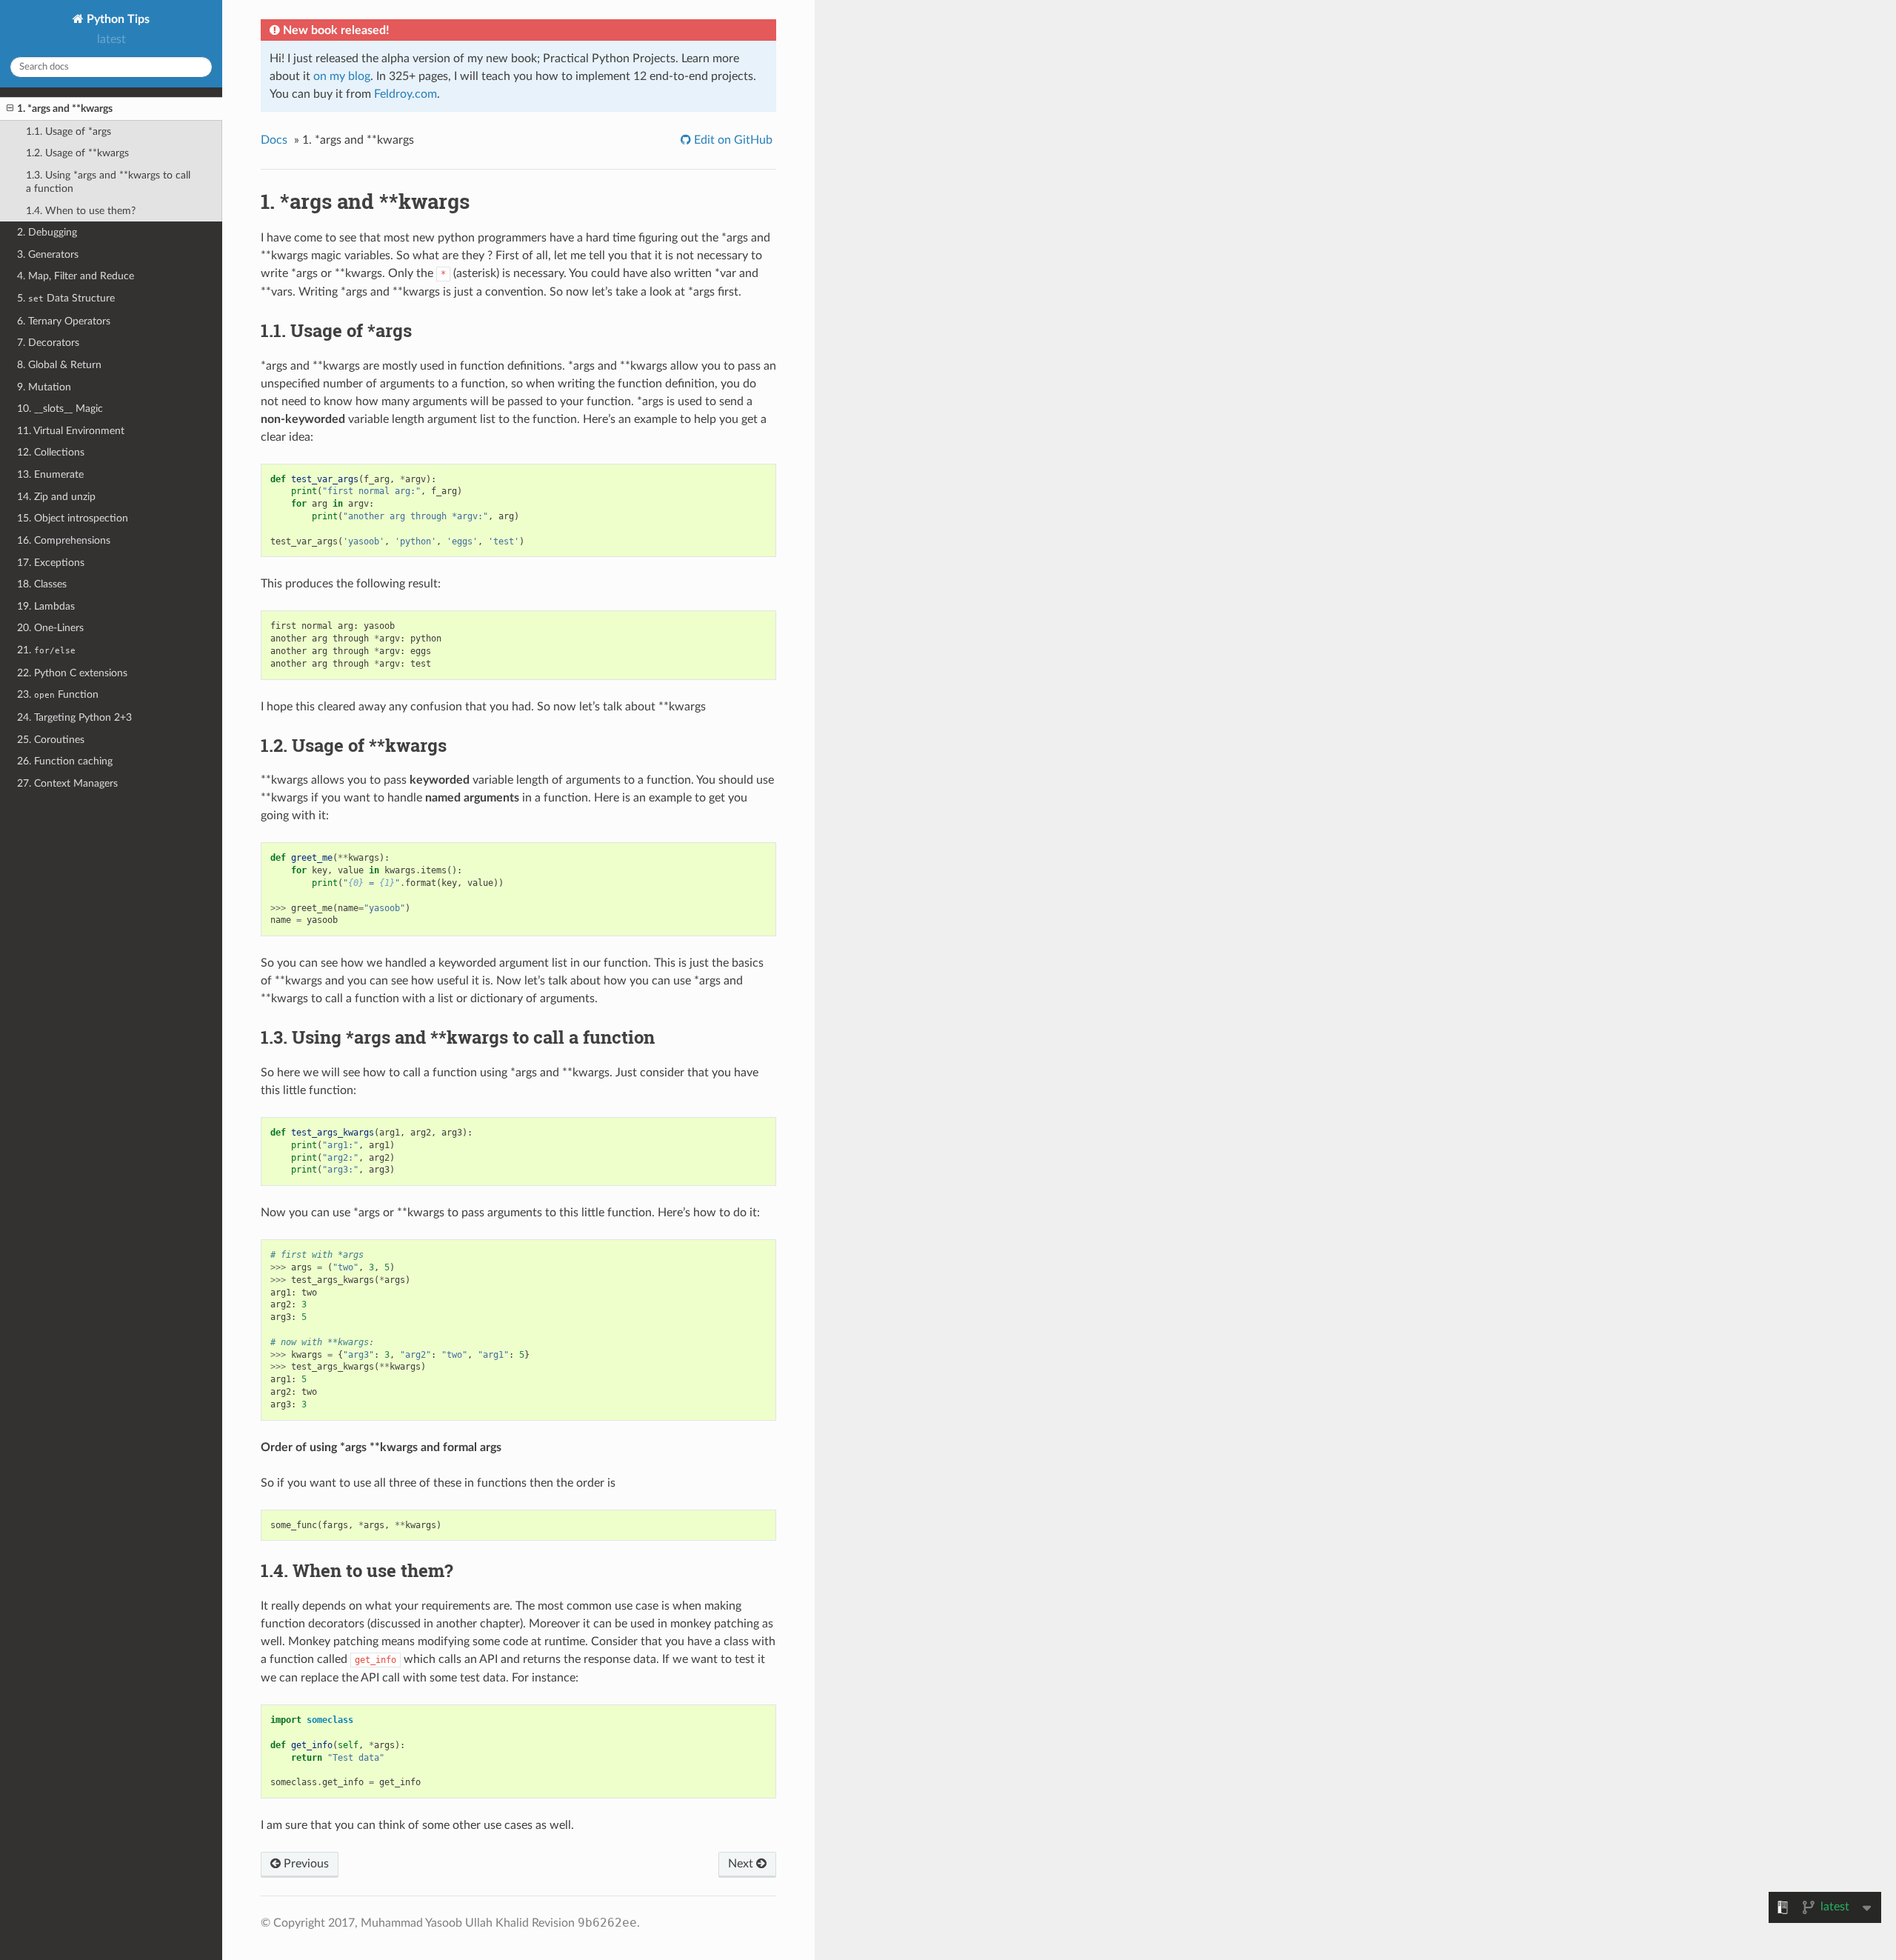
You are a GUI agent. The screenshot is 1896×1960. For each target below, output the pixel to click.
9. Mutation (44, 387)
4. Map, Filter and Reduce (76, 276)
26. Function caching (65, 761)
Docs (274, 140)
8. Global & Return (59, 365)
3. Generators (48, 254)
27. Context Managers (67, 783)
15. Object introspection (73, 518)
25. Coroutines (51, 740)
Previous (305, 1864)
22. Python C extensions (72, 673)
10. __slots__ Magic (60, 409)
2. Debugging (47, 232)
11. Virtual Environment (71, 431)
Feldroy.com (405, 94)
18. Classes (42, 584)
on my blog (342, 76)
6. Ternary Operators (64, 321)
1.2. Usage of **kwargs (77, 153)
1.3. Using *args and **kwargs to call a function (108, 182)
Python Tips (117, 19)
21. (46, 650)
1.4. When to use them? (81, 211)
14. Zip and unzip (56, 497)
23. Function (58, 694)
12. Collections (51, 452)
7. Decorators (48, 343)
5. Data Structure (66, 298)
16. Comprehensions (64, 540)
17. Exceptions (51, 563)
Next (742, 1864)
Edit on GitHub (732, 140)
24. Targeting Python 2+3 (74, 717)
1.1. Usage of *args (69, 131)
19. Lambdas (46, 606)
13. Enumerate (50, 474)
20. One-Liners (50, 628)
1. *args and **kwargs (65, 109)
